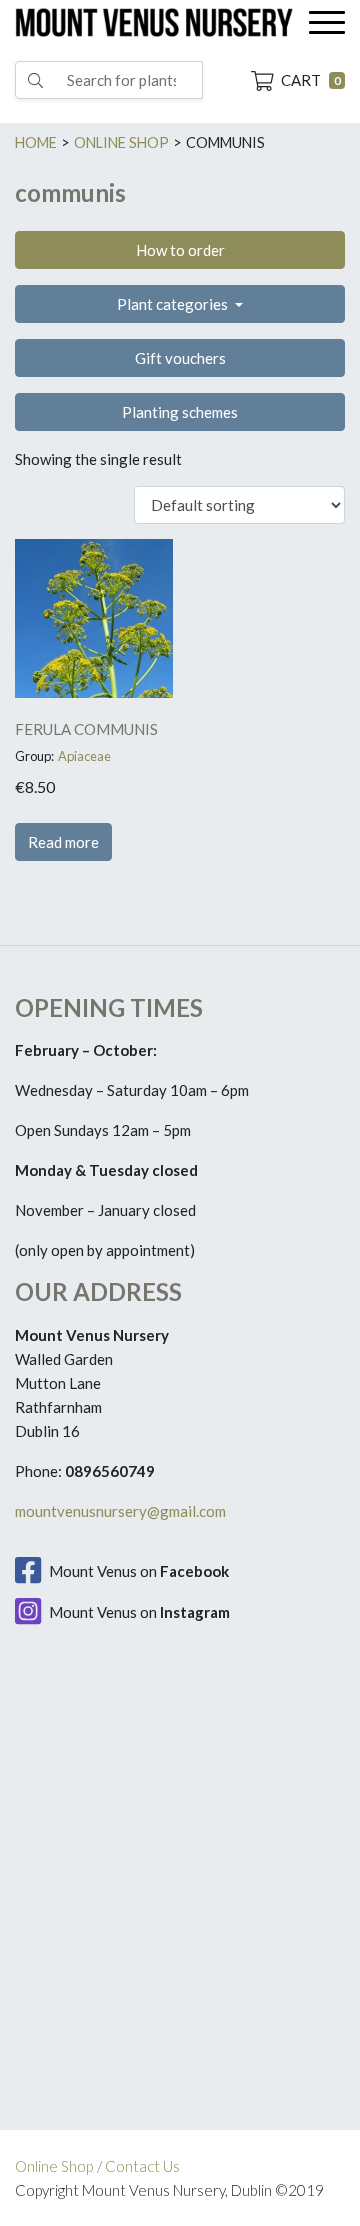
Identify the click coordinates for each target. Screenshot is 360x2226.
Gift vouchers (180, 358)
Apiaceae (84, 756)
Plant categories (174, 304)
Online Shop (54, 2166)
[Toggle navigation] (327, 22)
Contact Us (142, 2166)
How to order (180, 250)
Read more (63, 842)
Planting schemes (180, 412)
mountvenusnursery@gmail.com (120, 1511)
